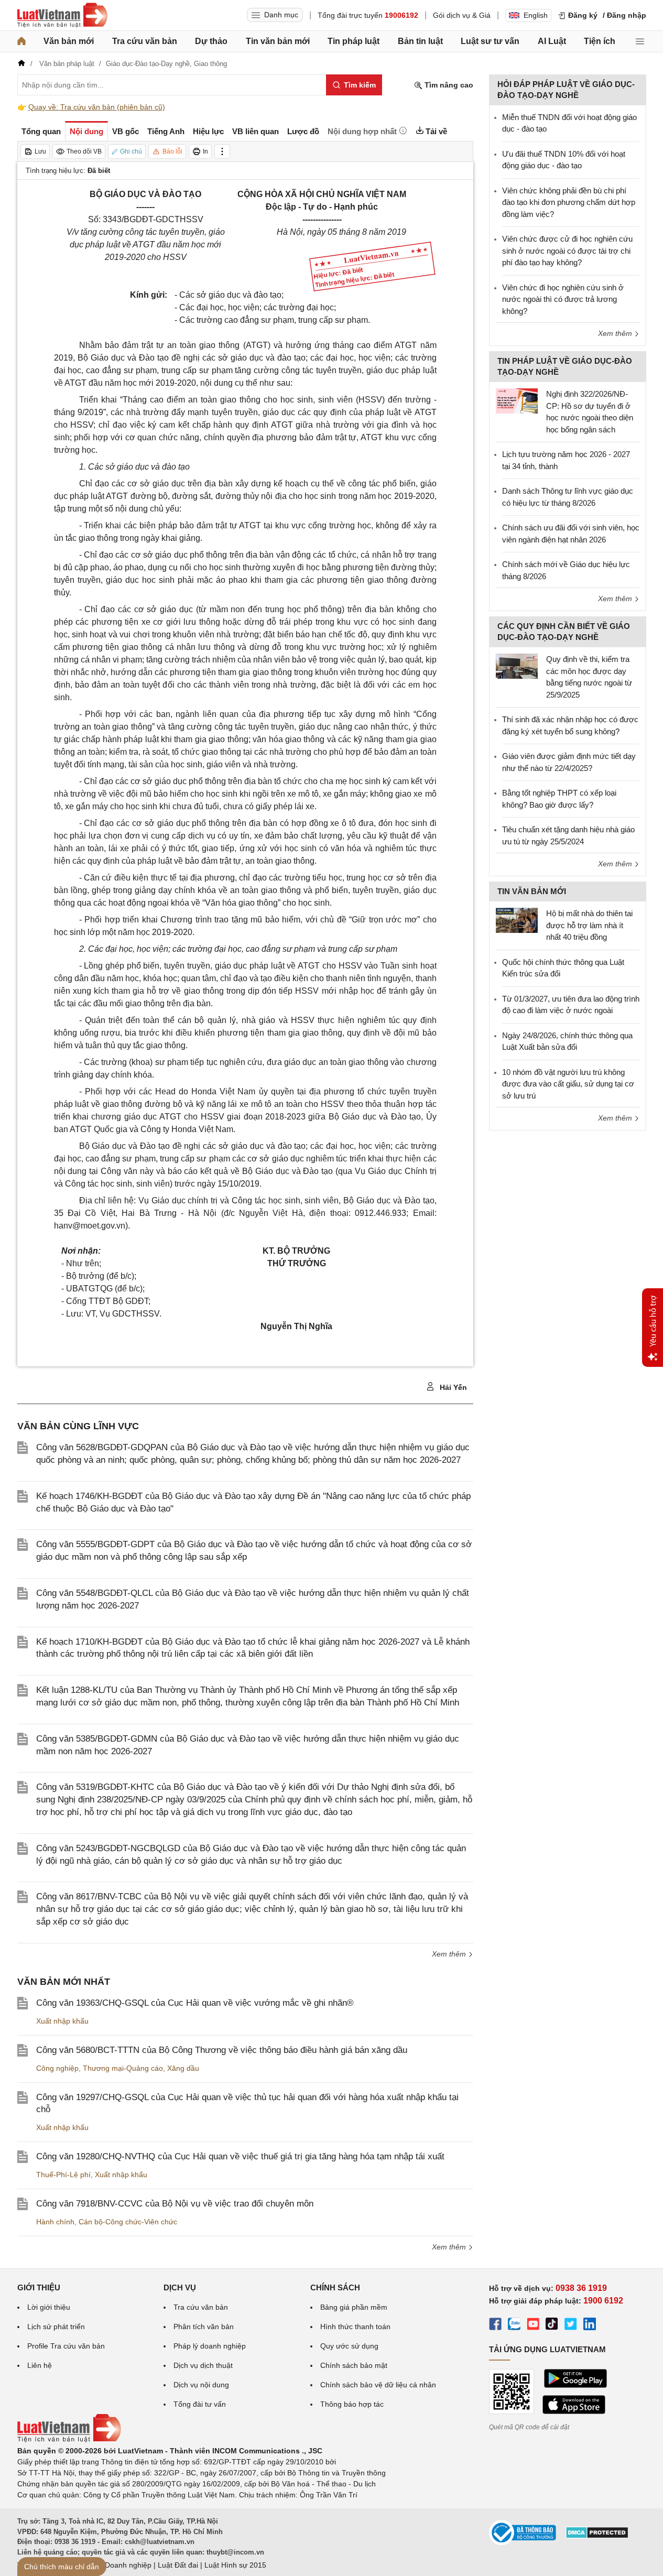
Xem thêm (450, 1954)
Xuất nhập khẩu (62, 2021)
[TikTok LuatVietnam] (552, 2325)
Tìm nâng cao (448, 85)
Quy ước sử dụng (349, 2346)
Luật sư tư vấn (490, 41)
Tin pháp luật (354, 41)
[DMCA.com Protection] (597, 2536)
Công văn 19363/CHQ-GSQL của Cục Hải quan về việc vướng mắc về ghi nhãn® (195, 2003)
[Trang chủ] (21, 41)
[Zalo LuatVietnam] (514, 2325)
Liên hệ (40, 2365)
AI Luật (552, 41)
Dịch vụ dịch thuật (203, 2365)
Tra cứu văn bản (145, 41)
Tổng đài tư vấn (200, 2404)
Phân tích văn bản (204, 2327)
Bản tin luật (420, 41)
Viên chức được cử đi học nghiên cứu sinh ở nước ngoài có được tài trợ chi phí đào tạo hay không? (567, 251)
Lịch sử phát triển (56, 2327)
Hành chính (55, 2222)
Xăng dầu (183, 2068)
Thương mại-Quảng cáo (123, 2068)
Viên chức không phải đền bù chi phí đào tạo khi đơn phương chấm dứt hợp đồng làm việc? (569, 202)
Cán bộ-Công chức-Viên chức (128, 2222)
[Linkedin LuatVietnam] (590, 2325)
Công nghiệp (57, 2068)
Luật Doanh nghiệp (120, 2565)
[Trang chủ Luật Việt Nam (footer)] (69, 2440)
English (536, 15)
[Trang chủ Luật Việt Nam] (62, 15)
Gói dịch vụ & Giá (462, 15)
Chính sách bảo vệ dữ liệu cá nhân (378, 2385)
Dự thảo (211, 41)
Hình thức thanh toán (355, 2327)
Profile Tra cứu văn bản (66, 2346)
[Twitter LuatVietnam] (571, 2325)
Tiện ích (600, 41)
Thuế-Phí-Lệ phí (63, 2175)
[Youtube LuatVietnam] (533, 2325)
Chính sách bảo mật (354, 2365)
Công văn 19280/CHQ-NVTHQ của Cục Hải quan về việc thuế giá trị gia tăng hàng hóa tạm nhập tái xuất (240, 2156)
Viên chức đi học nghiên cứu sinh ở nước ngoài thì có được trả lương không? (563, 299)
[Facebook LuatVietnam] (495, 2325)
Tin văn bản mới (278, 41)
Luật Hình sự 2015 (235, 2565)
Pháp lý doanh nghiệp (210, 2346)
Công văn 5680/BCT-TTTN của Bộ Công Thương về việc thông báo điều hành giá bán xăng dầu (222, 2050)
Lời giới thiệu (49, 2307)
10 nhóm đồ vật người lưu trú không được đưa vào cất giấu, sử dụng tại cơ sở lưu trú (568, 1084)
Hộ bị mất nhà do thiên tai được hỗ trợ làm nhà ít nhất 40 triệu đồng (589, 925)
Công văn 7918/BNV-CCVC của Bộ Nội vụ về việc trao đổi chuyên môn (175, 2204)
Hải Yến (452, 1387)
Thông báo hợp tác (352, 2404)
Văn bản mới (69, 41)
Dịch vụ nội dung (201, 2385)
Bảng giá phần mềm (354, 2307)
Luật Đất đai (178, 2565)
